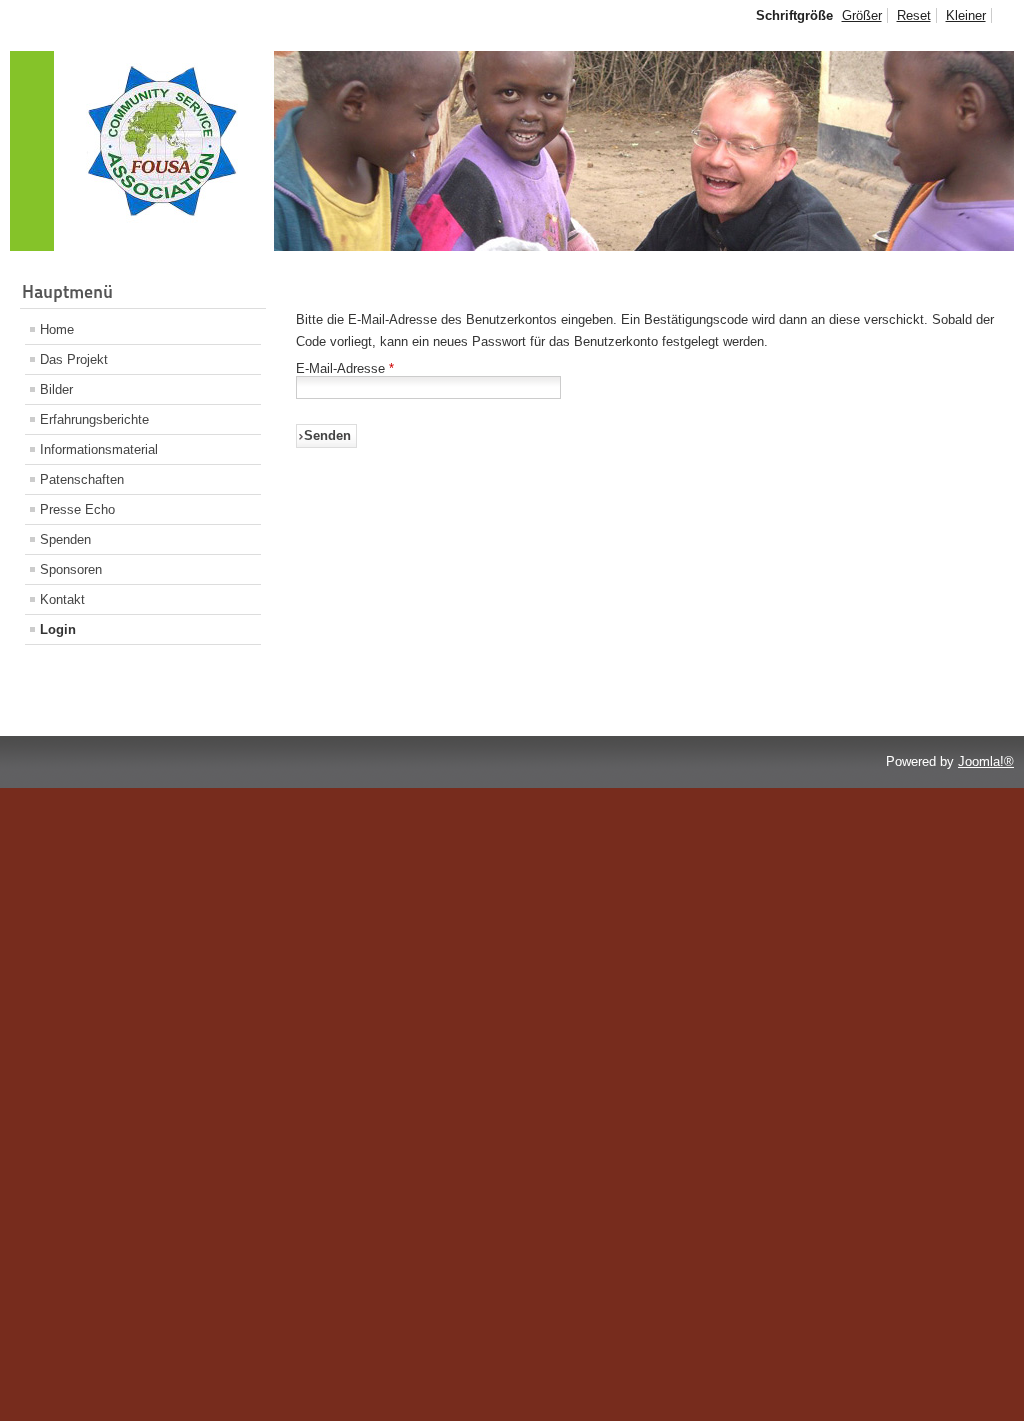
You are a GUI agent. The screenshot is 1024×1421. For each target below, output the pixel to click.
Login (58, 629)
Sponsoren (71, 569)
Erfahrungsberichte (94, 419)
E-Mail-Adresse (345, 368)
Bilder (56, 389)
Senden (327, 435)
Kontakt (62, 599)
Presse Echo (77, 509)
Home (57, 329)
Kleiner (966, 15)
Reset (914, 15)
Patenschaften (82, 479)
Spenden (65, 539)
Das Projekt (74, 359)
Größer (862, 15)
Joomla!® (986, 761)
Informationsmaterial (99, 449)
